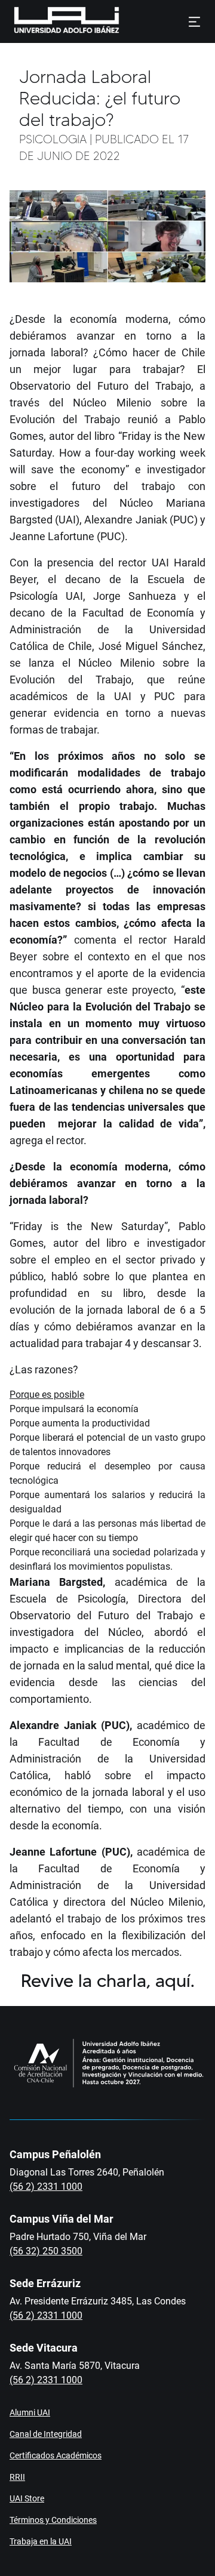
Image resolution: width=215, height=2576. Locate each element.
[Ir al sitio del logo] (124, 21)
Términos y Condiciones (53, 2520)
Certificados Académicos (56, 2455)
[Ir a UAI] (48, 21)
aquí (173, 1981)
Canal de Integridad (46, 2434)
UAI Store (27, 2498)
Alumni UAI (30, 2412)
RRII (17, 2477)
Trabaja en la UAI (41, 2541)
